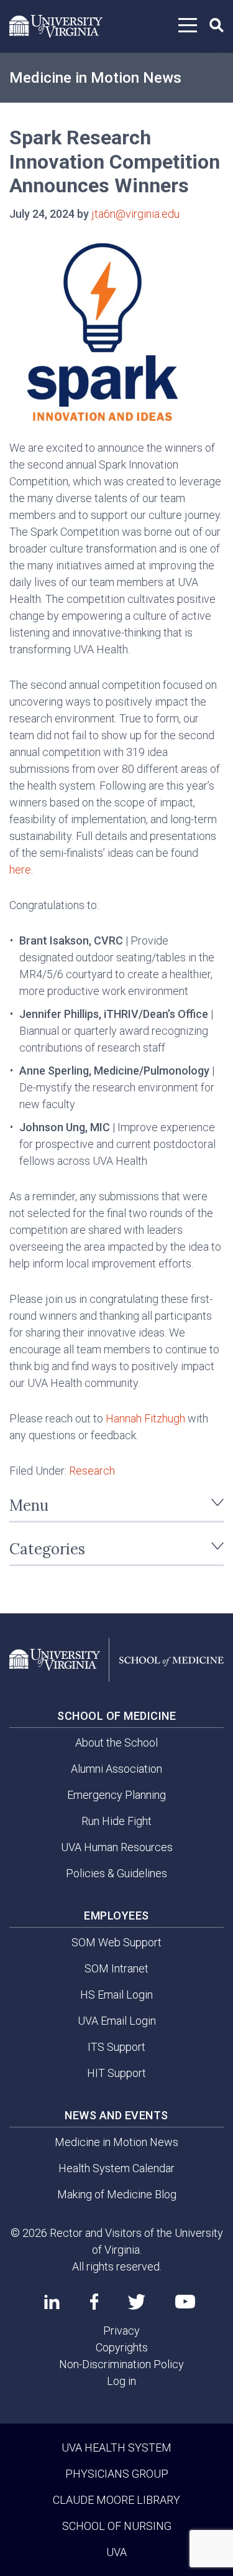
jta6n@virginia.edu (135, 214)
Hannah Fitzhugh (145, 1418)
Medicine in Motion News (95, 78)
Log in (121, 2381)
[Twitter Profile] (137, 2302)
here (20, 870)
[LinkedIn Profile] (52, 2302)
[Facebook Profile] (94, 2302)
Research (92, 1471)
